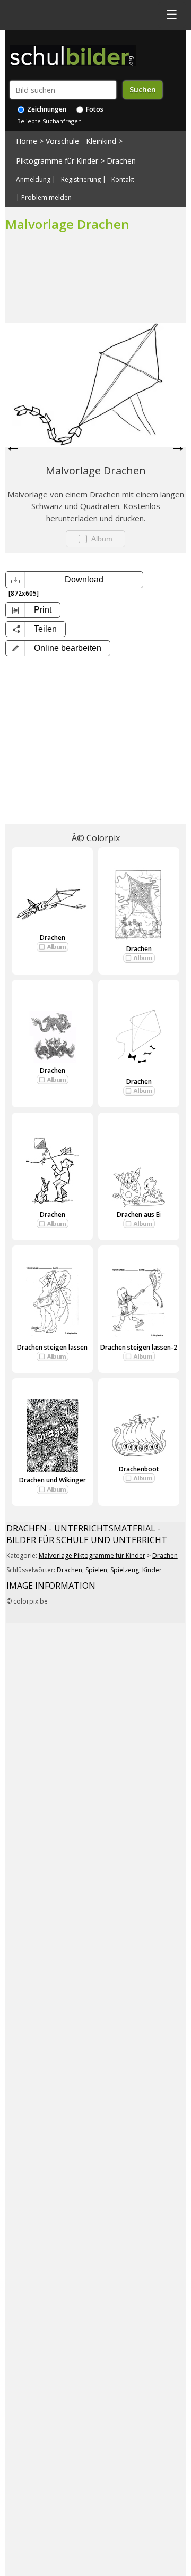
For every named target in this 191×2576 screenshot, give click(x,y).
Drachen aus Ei (139, 1214)
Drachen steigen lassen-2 (139, 1347)
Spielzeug (125, 1570)
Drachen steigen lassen (52, 1347)
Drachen (121, 161)
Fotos (94, 109)
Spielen (96, 1570)
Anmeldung (33, 180)
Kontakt (123, 180)
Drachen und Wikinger (53, 1480)
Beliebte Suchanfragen (49, 121)
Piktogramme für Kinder (57, 161)
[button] (58, 648)
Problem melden (46, 198)
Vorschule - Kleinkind (81, 141)
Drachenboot (139, 1469)
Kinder (152, 1570)
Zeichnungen (46, 109)
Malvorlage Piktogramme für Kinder (92, 1556)
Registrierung (81, 180)
